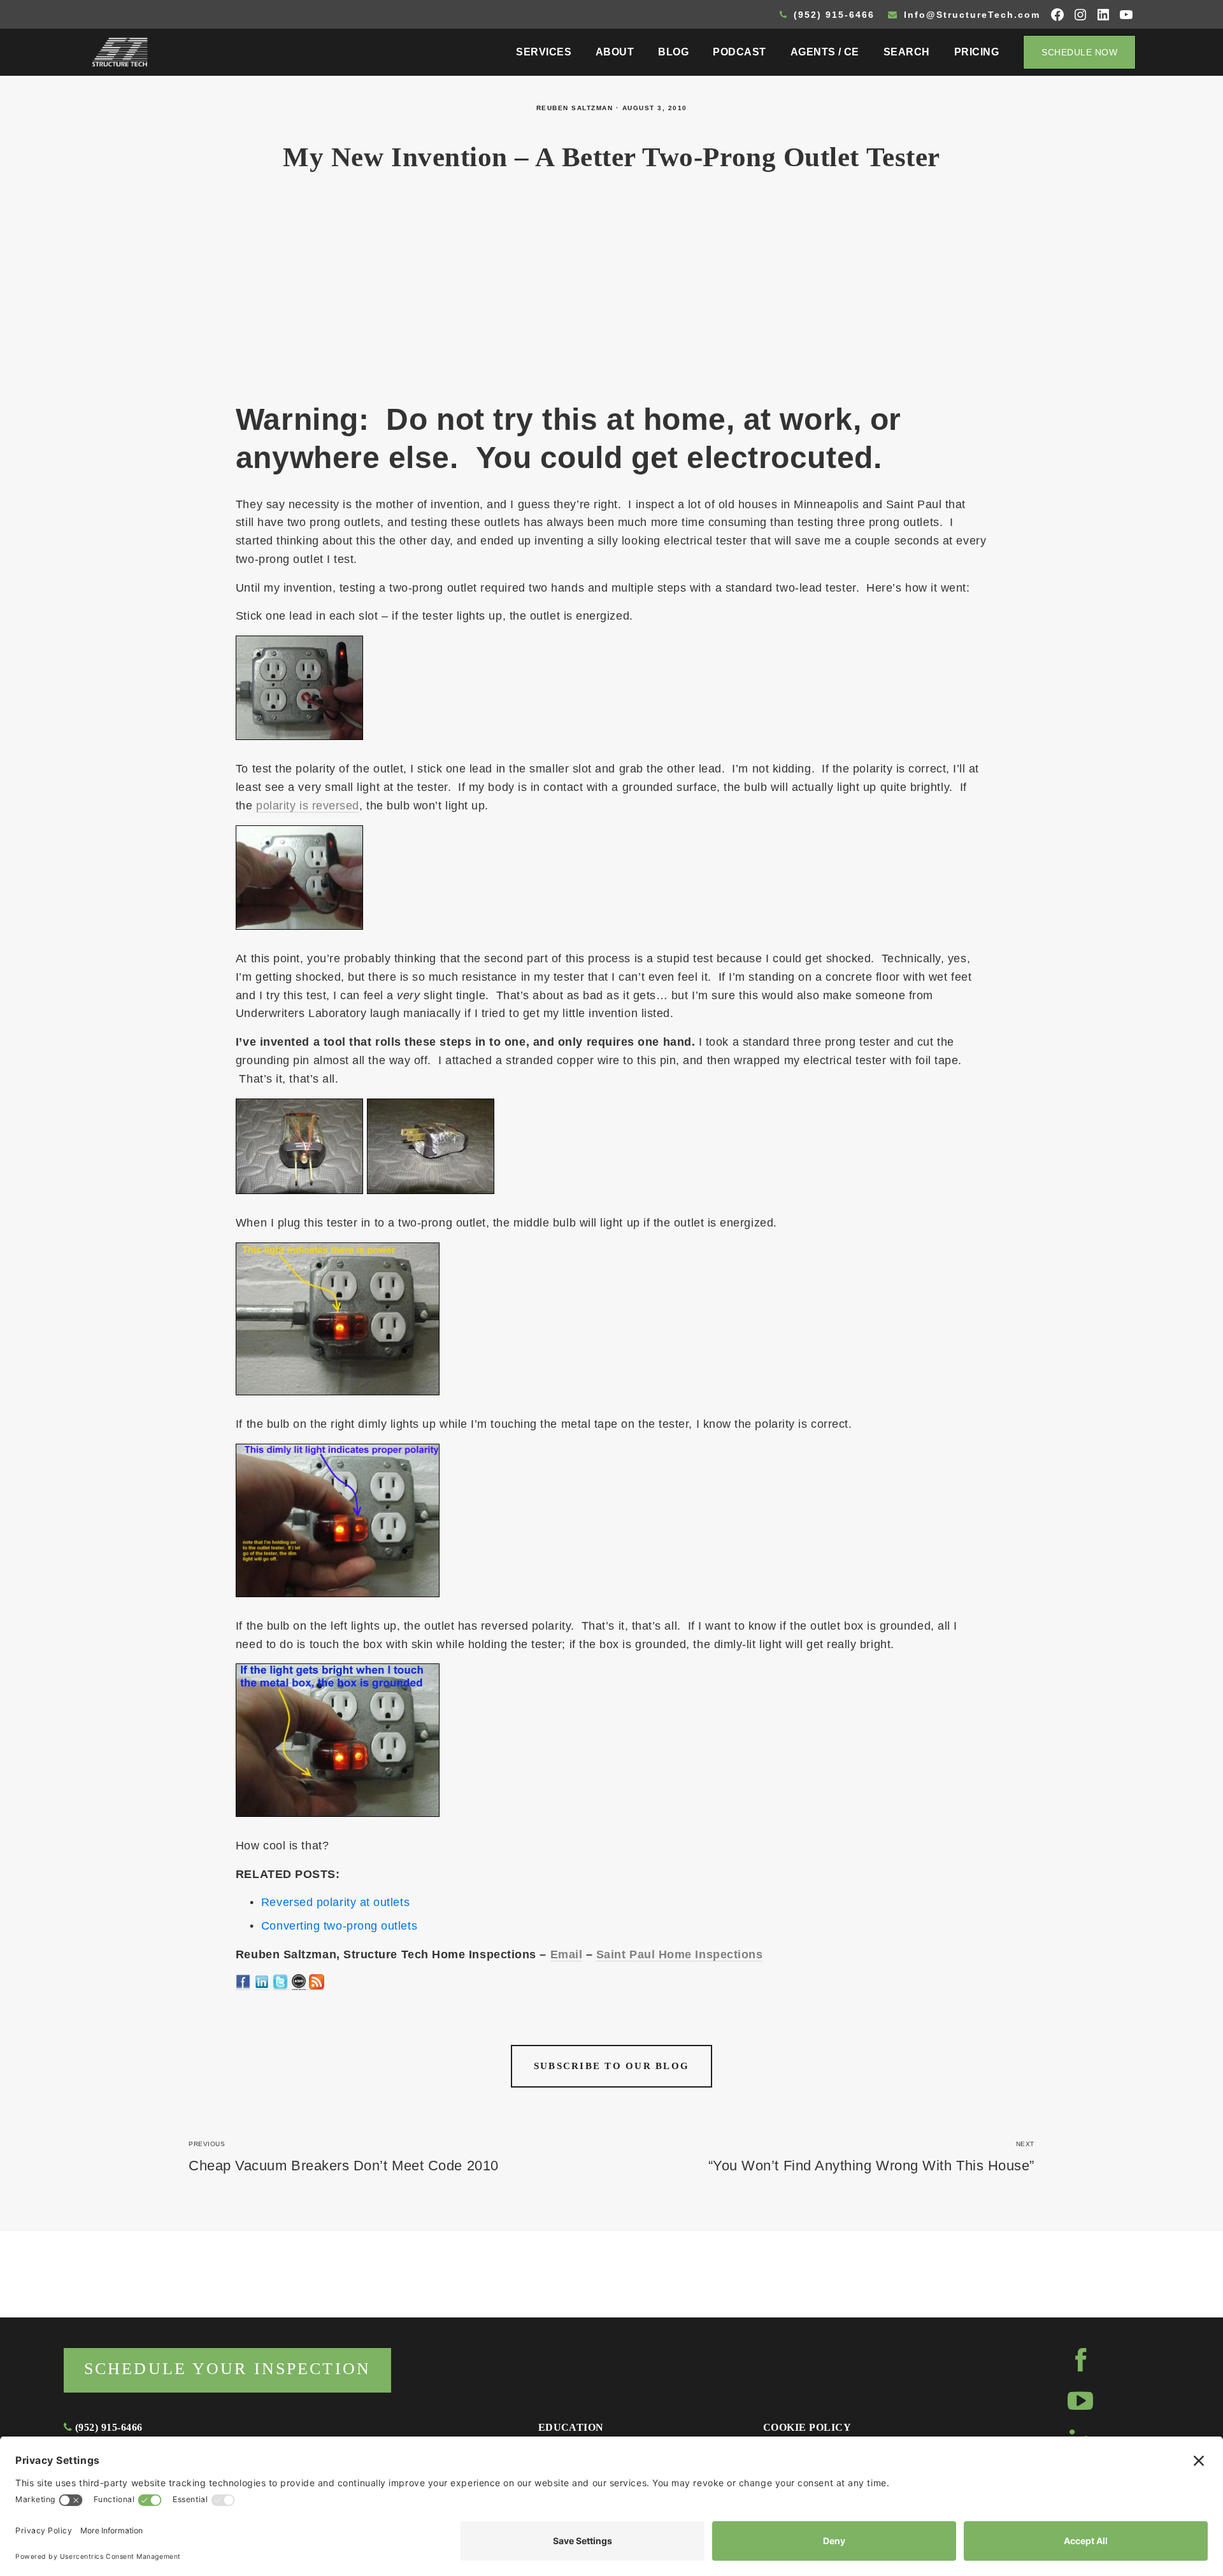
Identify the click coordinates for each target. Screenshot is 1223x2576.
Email (567, 1954)
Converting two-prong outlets (339, 1926)
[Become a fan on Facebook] (243, 1983)
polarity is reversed (308, 806)
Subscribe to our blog (611, 2066)
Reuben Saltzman (575, 108)
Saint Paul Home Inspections (680, 1954)
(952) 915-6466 (832, 15)
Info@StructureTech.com (970, 15)
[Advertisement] (611, 294)
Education (571, 2427)
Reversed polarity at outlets (335, 1902)
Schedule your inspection (227, 2369)
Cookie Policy (807, 2427)
